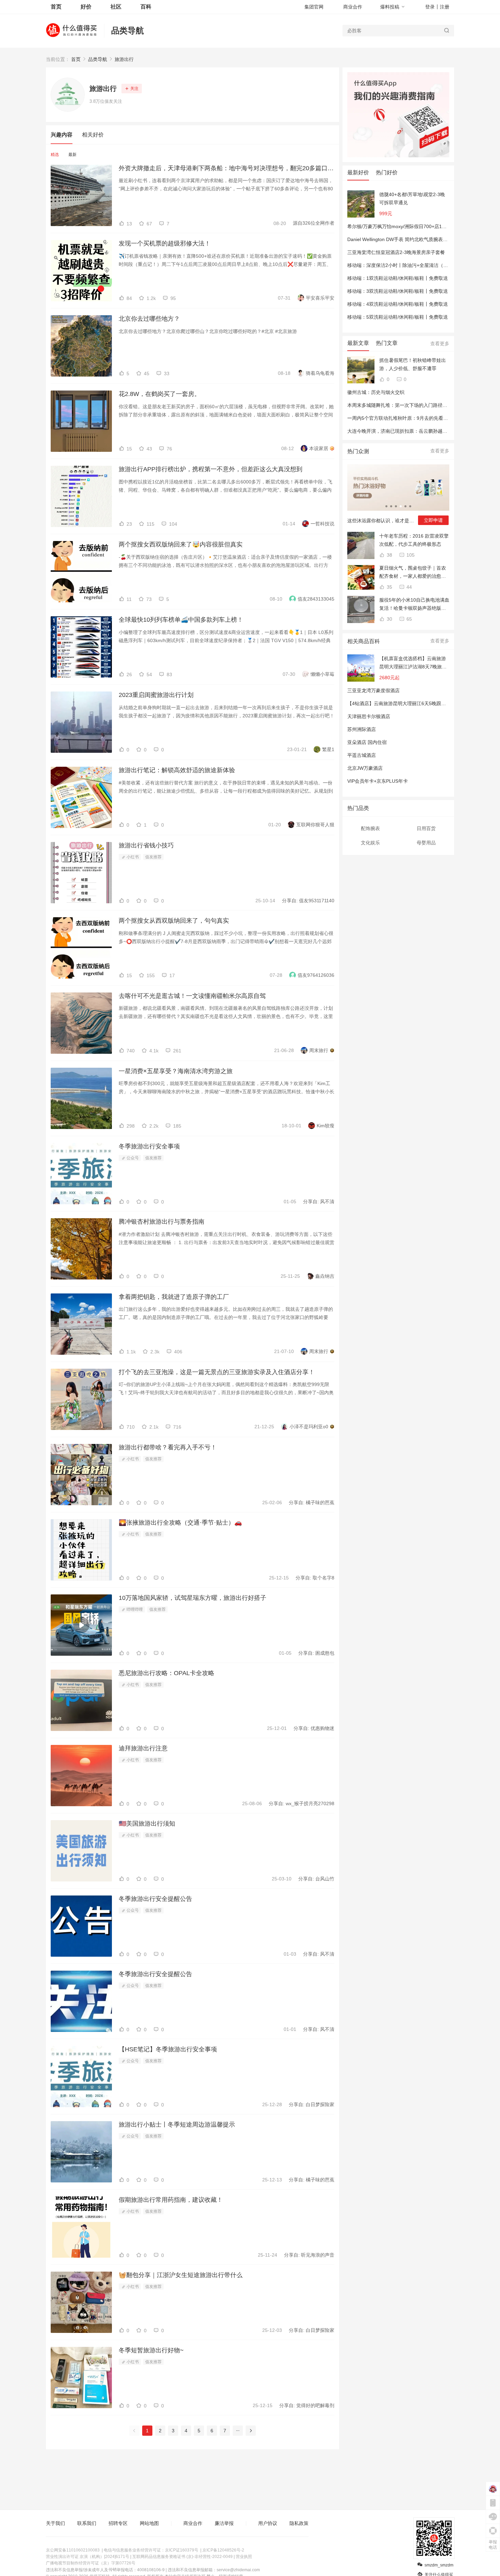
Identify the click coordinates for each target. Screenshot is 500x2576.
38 (389, 555)
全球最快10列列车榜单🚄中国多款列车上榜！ (181, 620)
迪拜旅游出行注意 (143, 1748)
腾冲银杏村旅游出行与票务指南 (162, 1222)
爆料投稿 (390, 7)
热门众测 (358, 451)
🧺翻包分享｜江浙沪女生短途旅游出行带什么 (181, 2275)
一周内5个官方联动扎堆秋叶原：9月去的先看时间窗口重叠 (410, 418)
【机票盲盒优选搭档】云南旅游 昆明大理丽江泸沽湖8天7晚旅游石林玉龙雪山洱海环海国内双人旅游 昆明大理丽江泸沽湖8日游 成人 (413, 663)
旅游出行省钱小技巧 (146, 845)
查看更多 (440, 344)
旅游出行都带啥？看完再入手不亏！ (168, 1447)
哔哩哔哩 (134, 1609)
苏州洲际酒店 (362, 729)
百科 (146, 7)
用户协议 (268, 2523)
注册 (445, 7)
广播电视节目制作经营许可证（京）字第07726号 (91, 2563)
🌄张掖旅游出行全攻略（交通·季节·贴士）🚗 (180, 1523)
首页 (76, 59)
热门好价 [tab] (387, 172)
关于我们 (55, 2523)
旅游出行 (124, 59)
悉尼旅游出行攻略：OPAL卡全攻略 (166, 1673)
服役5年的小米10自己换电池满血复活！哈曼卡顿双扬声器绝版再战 (414, 605)
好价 (86, 7)
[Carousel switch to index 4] (401, 506)
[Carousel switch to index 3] (396, 506)
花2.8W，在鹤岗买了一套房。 (160, 394)
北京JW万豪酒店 (365, 768)
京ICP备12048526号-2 (223, 2550)
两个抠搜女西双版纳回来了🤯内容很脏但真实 (181, 544)
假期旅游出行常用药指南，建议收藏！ (171, 2200)
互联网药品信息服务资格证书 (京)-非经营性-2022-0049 (182, 2557)
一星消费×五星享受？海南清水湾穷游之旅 (176, 1071)
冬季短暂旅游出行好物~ (151, 2350)
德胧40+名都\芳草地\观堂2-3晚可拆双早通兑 (412, 198)
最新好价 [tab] (358, 172)
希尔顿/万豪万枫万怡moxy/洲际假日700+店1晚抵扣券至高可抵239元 (420, 226)
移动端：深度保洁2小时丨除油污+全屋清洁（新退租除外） (410, 265)
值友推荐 (153, 857)
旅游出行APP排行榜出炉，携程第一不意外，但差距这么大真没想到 (211, 469)
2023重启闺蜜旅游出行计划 (156, 695)
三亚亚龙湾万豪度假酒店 (373, 690)
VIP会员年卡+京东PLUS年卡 (378, 781)
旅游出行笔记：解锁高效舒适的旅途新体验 (177, 770)
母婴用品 (426, 843)
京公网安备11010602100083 (73, 2550)
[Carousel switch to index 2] (391, 506)
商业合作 (353, 7)
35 (389, 587)
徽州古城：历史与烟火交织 (376, 392)
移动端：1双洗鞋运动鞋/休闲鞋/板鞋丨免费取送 (398, 278)
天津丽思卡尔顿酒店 (369, 716)
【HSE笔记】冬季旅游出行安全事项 (168, 2049)
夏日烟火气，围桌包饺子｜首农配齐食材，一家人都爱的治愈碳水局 (413, 573)
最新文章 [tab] (358, 343)
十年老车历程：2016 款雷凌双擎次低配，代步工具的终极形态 (414, 540)
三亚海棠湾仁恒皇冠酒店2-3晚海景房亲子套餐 (396, 252)
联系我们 (87, 2523)
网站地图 (149, 2523)
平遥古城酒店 (362, 755)
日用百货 (426, 828)
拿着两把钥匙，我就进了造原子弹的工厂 (174, 1297)
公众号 (132, 1158)
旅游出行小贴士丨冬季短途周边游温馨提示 (177, 2125)
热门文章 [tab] (387, 343)
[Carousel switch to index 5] (405, 506)
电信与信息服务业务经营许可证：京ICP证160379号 (151, 2550)
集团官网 (314, 7)
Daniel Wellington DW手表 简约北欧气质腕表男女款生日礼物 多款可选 (422, 239)
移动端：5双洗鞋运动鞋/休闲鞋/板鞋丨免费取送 (398, 317)
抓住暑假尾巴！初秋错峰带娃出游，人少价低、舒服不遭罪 (413, 364)
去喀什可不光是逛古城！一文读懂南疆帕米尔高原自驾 (192, 996)
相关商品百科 (364, 641)
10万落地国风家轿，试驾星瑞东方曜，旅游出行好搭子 (193, 1598)
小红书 (132, 857)
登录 (430, 7)
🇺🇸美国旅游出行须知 (147, 1824)
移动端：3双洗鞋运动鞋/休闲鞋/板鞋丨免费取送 (398, 291)
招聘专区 (118, 2523)
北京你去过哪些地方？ (149, 319)
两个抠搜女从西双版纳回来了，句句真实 (174, 921)
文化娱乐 (370, 843)
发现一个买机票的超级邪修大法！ (165, 243)
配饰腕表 (370, 828)
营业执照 (244, 2557)
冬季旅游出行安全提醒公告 (155, 1899)
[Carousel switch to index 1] (386, 506)
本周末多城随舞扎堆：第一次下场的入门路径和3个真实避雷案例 (415, 405)
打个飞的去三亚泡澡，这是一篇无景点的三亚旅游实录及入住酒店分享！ (217, 1372)
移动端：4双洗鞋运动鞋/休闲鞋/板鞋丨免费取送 (398, 304)
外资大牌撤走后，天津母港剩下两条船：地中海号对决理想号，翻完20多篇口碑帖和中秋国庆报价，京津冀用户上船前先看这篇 (227, 168)
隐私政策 (299, 2523)
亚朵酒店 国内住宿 (367, 742)
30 (389, 619)
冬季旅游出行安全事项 (149, 1146)
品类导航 (128, 30)
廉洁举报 (224, 2523)
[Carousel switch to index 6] (410, 506)
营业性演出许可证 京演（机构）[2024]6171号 (88, 2557)
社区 (116, 7)
